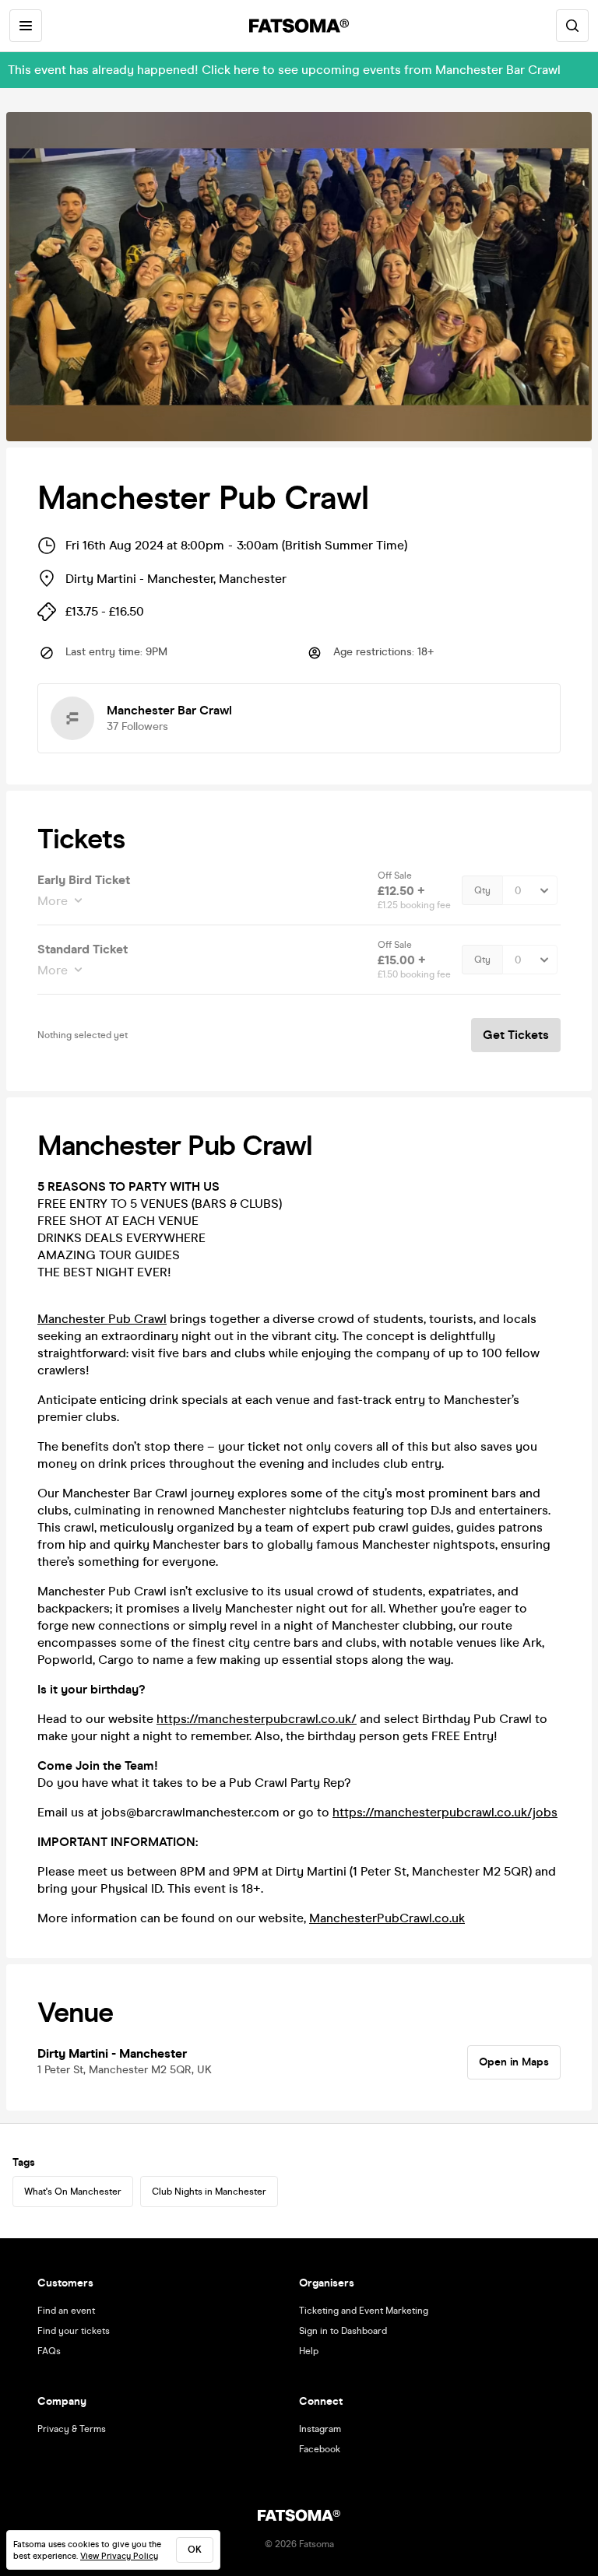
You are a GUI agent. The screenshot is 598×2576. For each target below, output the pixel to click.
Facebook (320, 2449)
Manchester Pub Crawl (102, 1319)
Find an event (66, 2311)
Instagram (320, 2429)
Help (309, 2351)
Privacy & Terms (72, 2429)
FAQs (49, 2351)
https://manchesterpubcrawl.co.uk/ (257, 1719)
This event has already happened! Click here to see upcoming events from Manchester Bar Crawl (284, 70)
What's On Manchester (73, 2192)
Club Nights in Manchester (209, 2192)
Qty (482, 890)
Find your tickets (74, 2331)
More (53, 901)
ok (195, 2550)
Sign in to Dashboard (343, 2331)
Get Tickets (516, 1035)
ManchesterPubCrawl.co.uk (387, 1918)
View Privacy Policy (119, 2556)
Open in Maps (514, 2062)
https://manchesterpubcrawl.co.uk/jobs (445, 1812)
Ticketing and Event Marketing (364, 2311)
